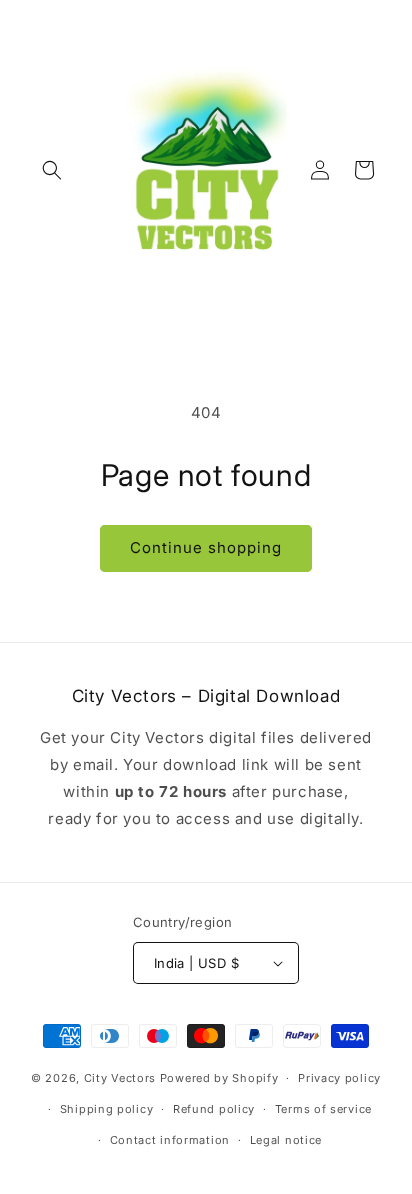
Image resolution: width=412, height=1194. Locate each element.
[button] (52, 170)
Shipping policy (107, 1109)
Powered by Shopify (219, 1078)
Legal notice (286, 1140)
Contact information (170, 1140)
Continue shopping (206, 547)
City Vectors (120, 1078)
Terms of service (323, 1109)
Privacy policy (339, 1078)
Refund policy (214, 1109)
